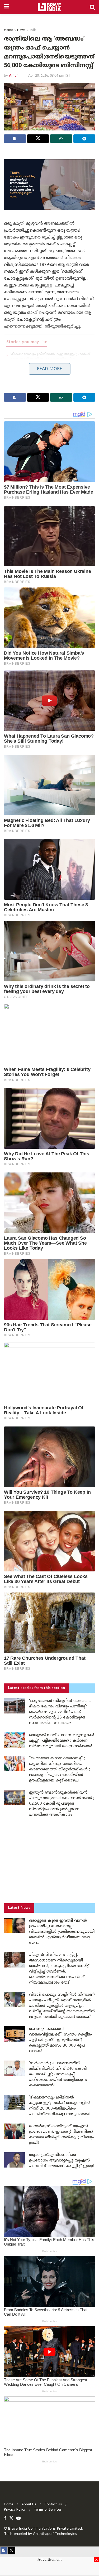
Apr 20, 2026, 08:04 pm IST (49, 76)
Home (8, 30)
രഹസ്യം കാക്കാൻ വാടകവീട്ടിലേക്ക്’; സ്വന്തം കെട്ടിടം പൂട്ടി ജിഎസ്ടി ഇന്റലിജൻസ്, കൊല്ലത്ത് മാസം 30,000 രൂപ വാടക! (60, 2040)
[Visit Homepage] (49, 7)
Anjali (14, 76)
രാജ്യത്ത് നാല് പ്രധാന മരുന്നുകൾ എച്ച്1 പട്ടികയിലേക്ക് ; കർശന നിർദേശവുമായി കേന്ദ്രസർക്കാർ (62, 1741)
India (33, 30)
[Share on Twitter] (38, 139)
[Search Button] (92, 7)
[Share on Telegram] (84, 139)
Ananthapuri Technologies (55, 2534)
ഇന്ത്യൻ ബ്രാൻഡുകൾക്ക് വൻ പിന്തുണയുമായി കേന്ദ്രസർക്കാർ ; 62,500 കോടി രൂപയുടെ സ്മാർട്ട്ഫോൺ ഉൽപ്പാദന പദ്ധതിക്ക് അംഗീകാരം (62, 1804)
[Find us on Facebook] (5, 2518)
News (21, 30)
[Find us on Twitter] (11, 2518)
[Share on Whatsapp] (61, 139)
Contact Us (53, 2505)
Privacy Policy (15, 2510)
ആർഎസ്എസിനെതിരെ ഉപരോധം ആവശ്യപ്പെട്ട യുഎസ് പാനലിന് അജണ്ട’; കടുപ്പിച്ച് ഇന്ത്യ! (47, 376)
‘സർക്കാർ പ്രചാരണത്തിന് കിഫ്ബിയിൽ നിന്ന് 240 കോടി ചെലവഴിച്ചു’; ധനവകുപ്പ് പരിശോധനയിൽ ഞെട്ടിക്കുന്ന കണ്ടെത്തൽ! (58, 2074)
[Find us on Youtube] (18, 2518)
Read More (49, 369)
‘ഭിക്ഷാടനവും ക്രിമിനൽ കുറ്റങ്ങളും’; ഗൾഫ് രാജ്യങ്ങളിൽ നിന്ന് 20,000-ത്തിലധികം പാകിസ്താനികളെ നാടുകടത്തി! (50, 359)
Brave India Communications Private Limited (45, 2529)
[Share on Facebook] (15, 139)
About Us (29, 2505)
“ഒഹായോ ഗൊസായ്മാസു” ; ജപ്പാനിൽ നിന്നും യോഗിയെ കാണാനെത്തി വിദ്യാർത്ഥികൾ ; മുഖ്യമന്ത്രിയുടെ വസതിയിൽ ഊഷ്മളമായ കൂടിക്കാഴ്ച (60, 1769)
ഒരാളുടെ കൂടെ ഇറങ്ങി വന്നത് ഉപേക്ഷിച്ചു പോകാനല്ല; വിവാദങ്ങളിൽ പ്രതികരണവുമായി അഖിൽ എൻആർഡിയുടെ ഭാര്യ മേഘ (62, 1932)
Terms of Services (48, 2510)
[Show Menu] (6, 7)
